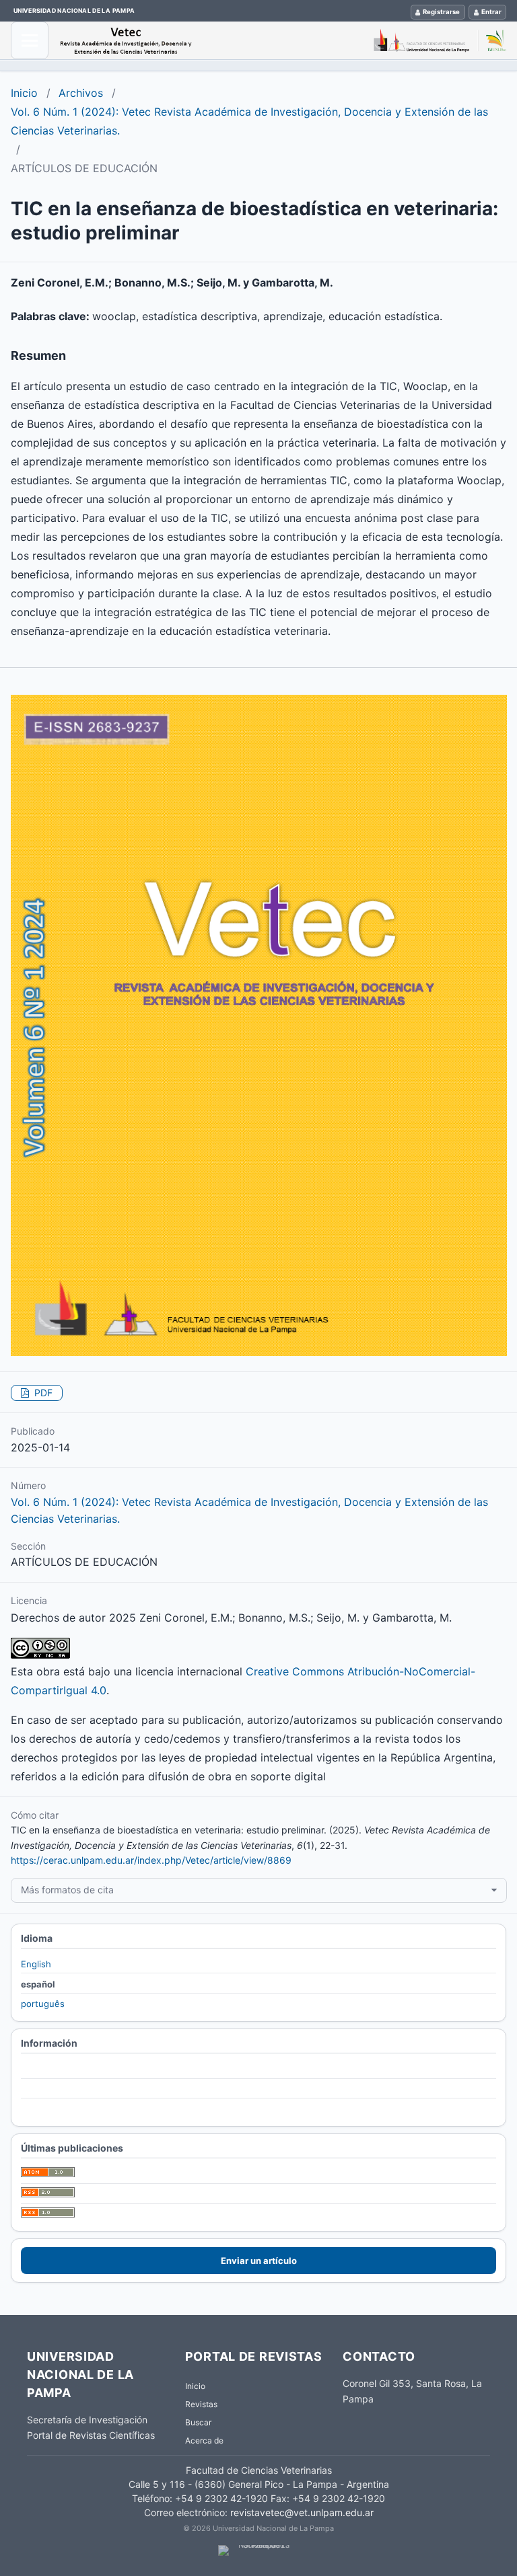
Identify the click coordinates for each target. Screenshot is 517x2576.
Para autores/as (54, 2089)
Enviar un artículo (259, 2261)
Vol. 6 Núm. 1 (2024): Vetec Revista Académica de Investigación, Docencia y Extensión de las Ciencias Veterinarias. (249, 121)
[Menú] (30, 40)
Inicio (24, 93)
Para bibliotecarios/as (66, 2109)
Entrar (491, 12)
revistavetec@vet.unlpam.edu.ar (302, 2512)
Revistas (201, 2404)
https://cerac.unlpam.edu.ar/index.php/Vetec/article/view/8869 (151, 1860)
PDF (42, 1393)
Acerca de (204, 2440)
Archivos (81, 93)
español (38, 1984)
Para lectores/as (55, 2069)
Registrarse (441, 12)
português (43, 2004)
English (36, 1964)
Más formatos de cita (67, 1890)
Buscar (198, 2422)
